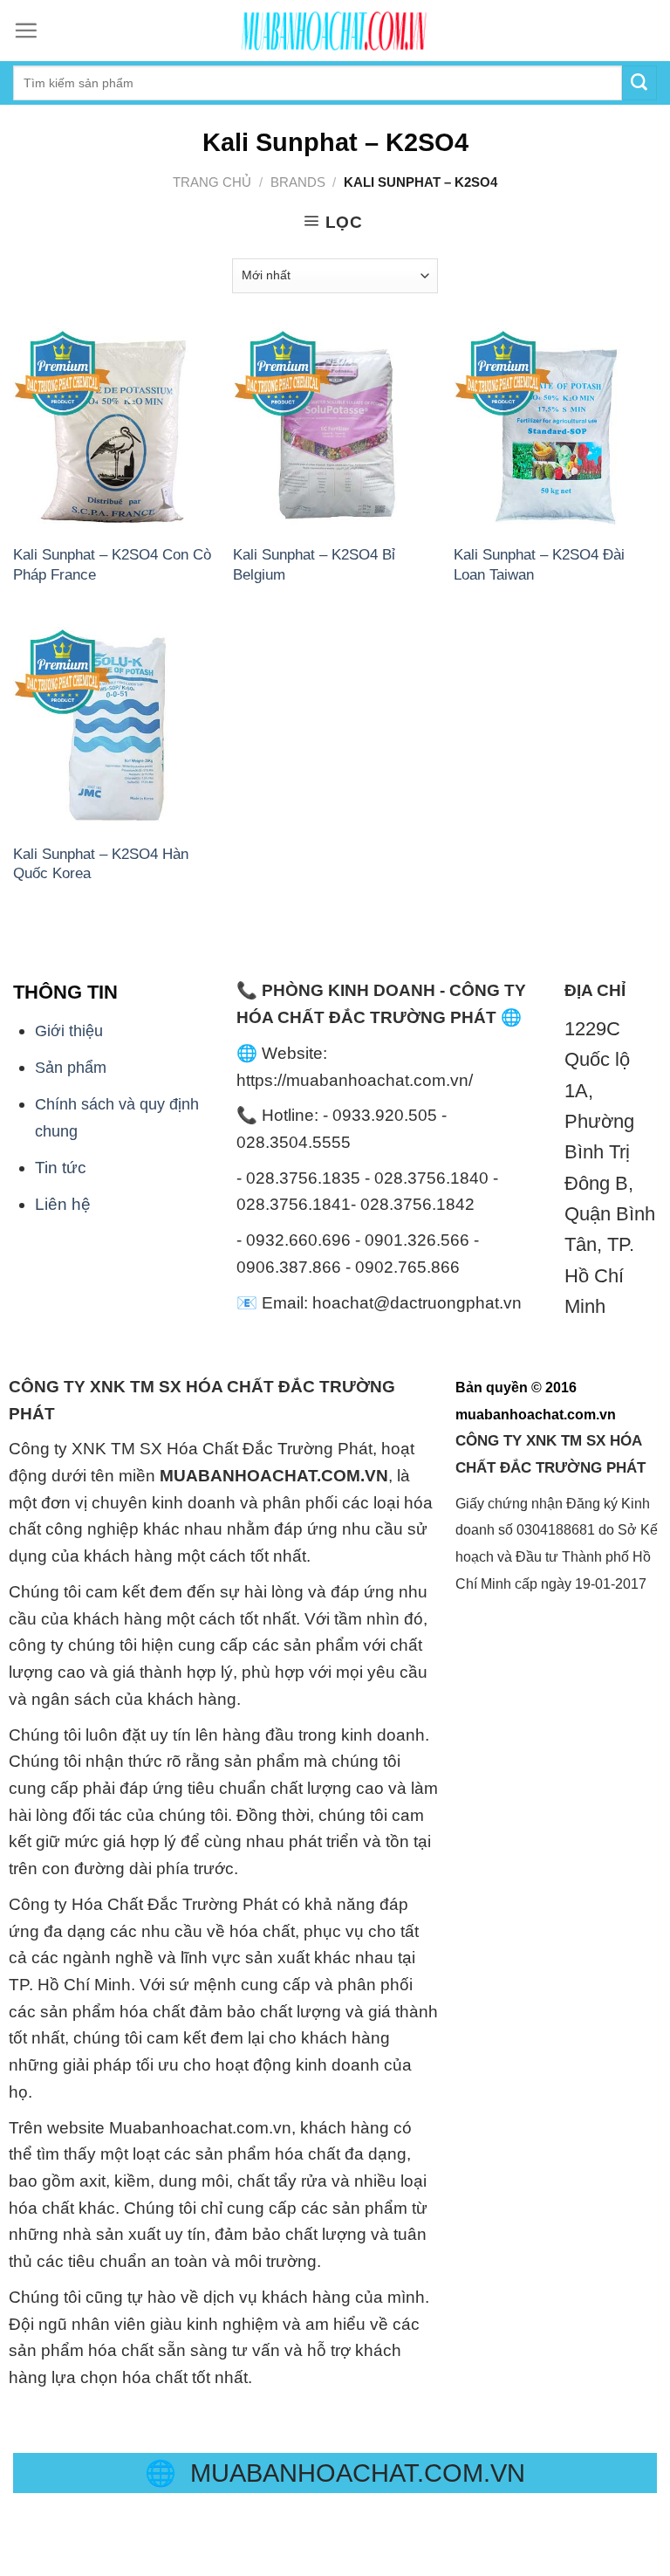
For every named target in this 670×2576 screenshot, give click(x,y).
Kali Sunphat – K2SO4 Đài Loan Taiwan (539, 564)
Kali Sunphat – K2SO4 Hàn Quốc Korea (101, 863)
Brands (298, 182)
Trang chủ (212, 182)
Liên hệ (63, 1204)
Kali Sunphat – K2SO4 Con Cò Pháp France (112, 564)
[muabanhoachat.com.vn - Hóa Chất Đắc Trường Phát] (335, 31)
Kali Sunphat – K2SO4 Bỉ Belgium (314, 564)
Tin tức (61, 1168)
